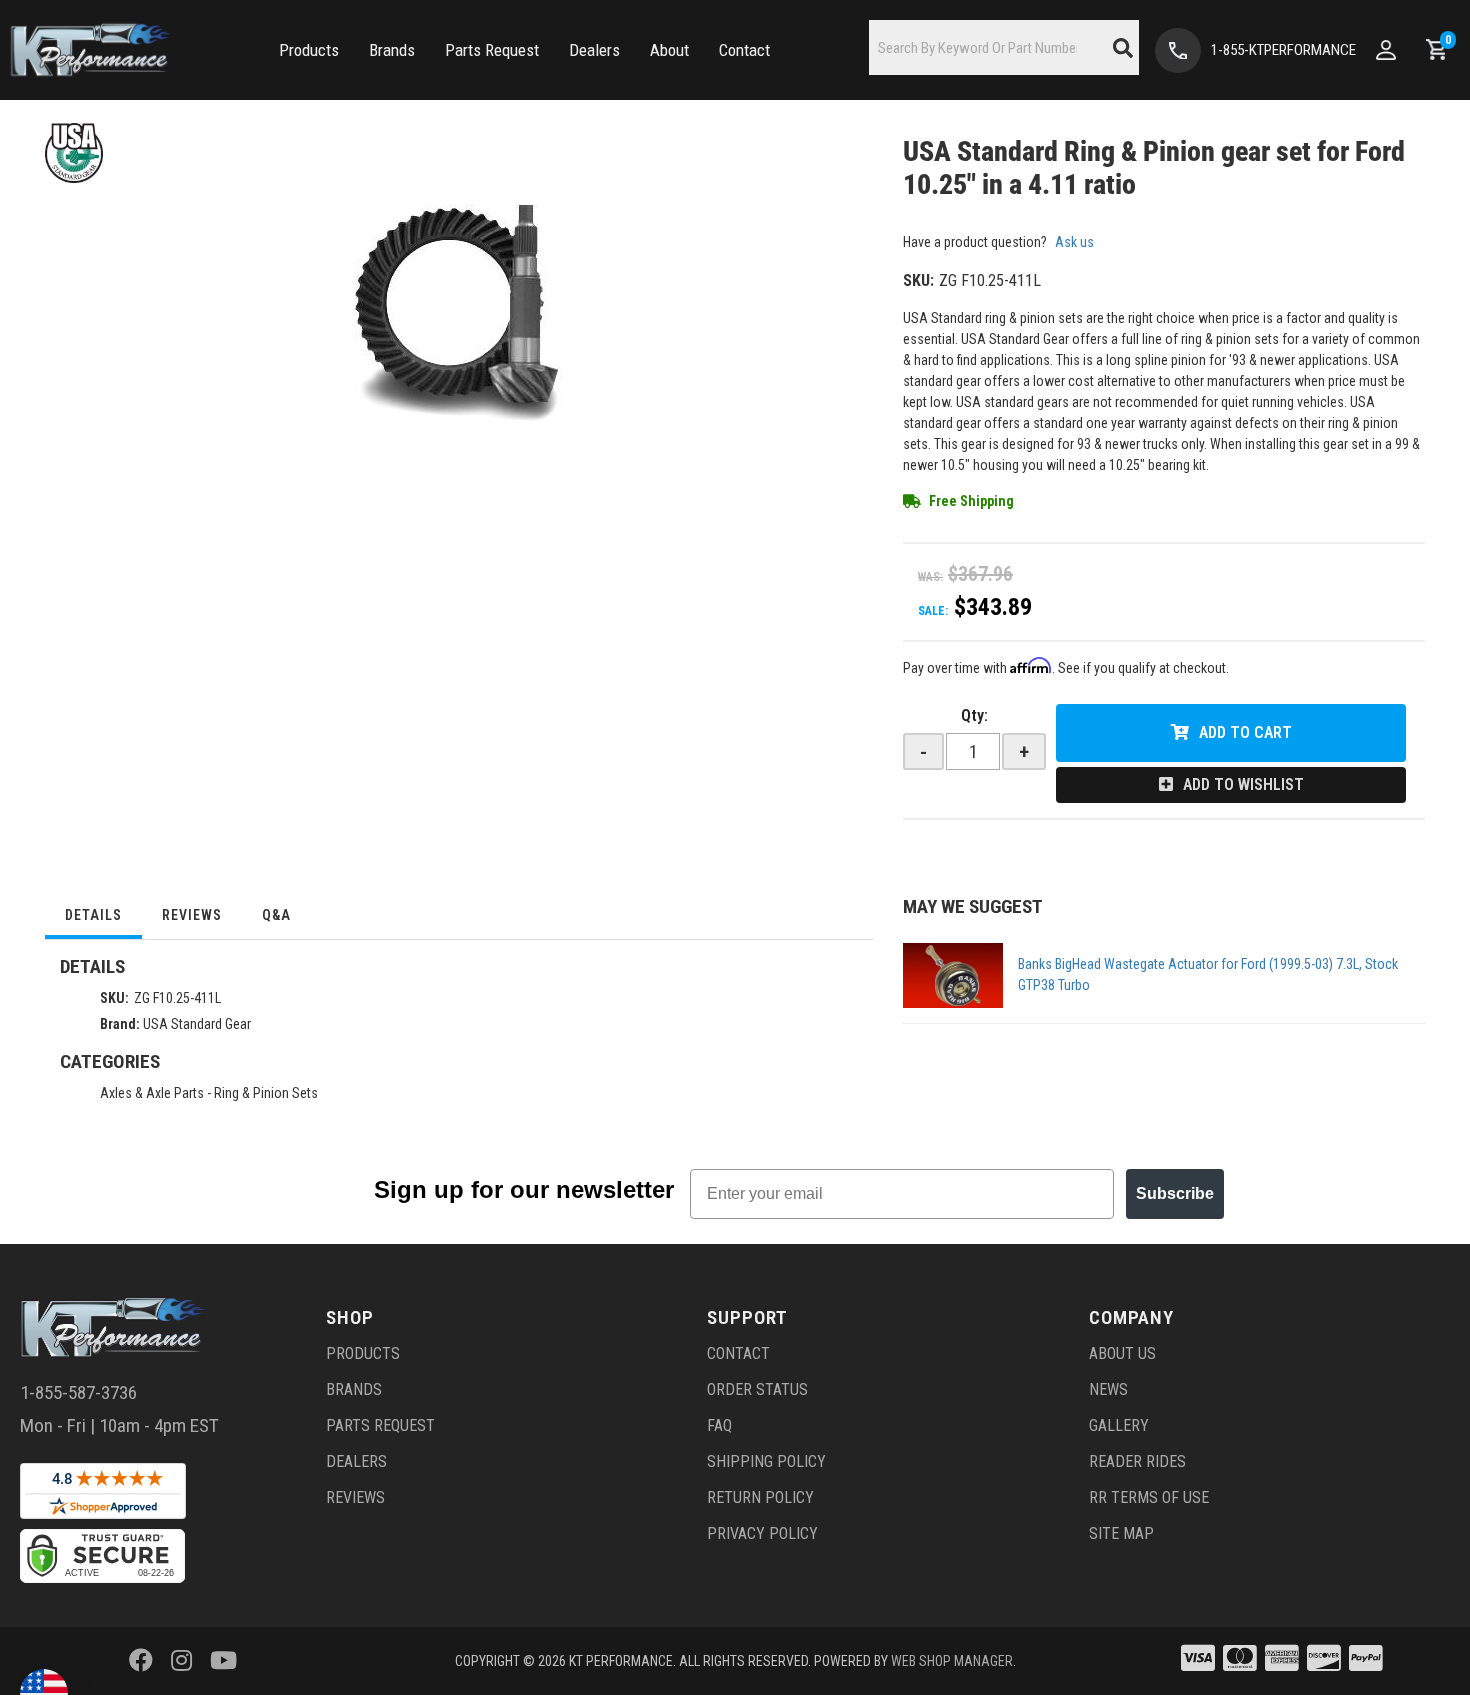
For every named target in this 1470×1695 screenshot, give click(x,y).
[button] (309, 50)
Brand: (120, 1024)
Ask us (1074, 242)
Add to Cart (1245, 732)
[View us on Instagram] (181, 1661)
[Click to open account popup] (1386, 50)
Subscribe (1175, 1193)
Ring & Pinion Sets (266, 1093)
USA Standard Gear (197, 1024)
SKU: (918, 280)
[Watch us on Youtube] (223, 1661)
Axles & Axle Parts (152, 1093)
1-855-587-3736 (78, 1392)
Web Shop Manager (952, 1661)
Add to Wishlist (1243, 784)
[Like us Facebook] (141, 1661)
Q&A (276, 915)
